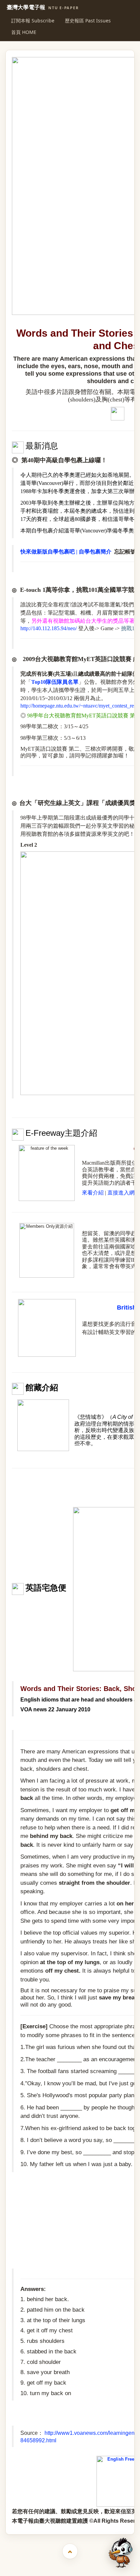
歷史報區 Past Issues (88, 21)
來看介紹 (93, 1193)
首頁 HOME (24, 32)
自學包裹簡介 (95, 552)
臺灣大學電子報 (43, 7)
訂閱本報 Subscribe (33, 21)
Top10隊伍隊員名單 (55, 682)
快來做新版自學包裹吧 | (50, 552)
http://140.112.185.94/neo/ (49, 628)
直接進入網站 (124, 1193)
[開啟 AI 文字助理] (121, 2553)
